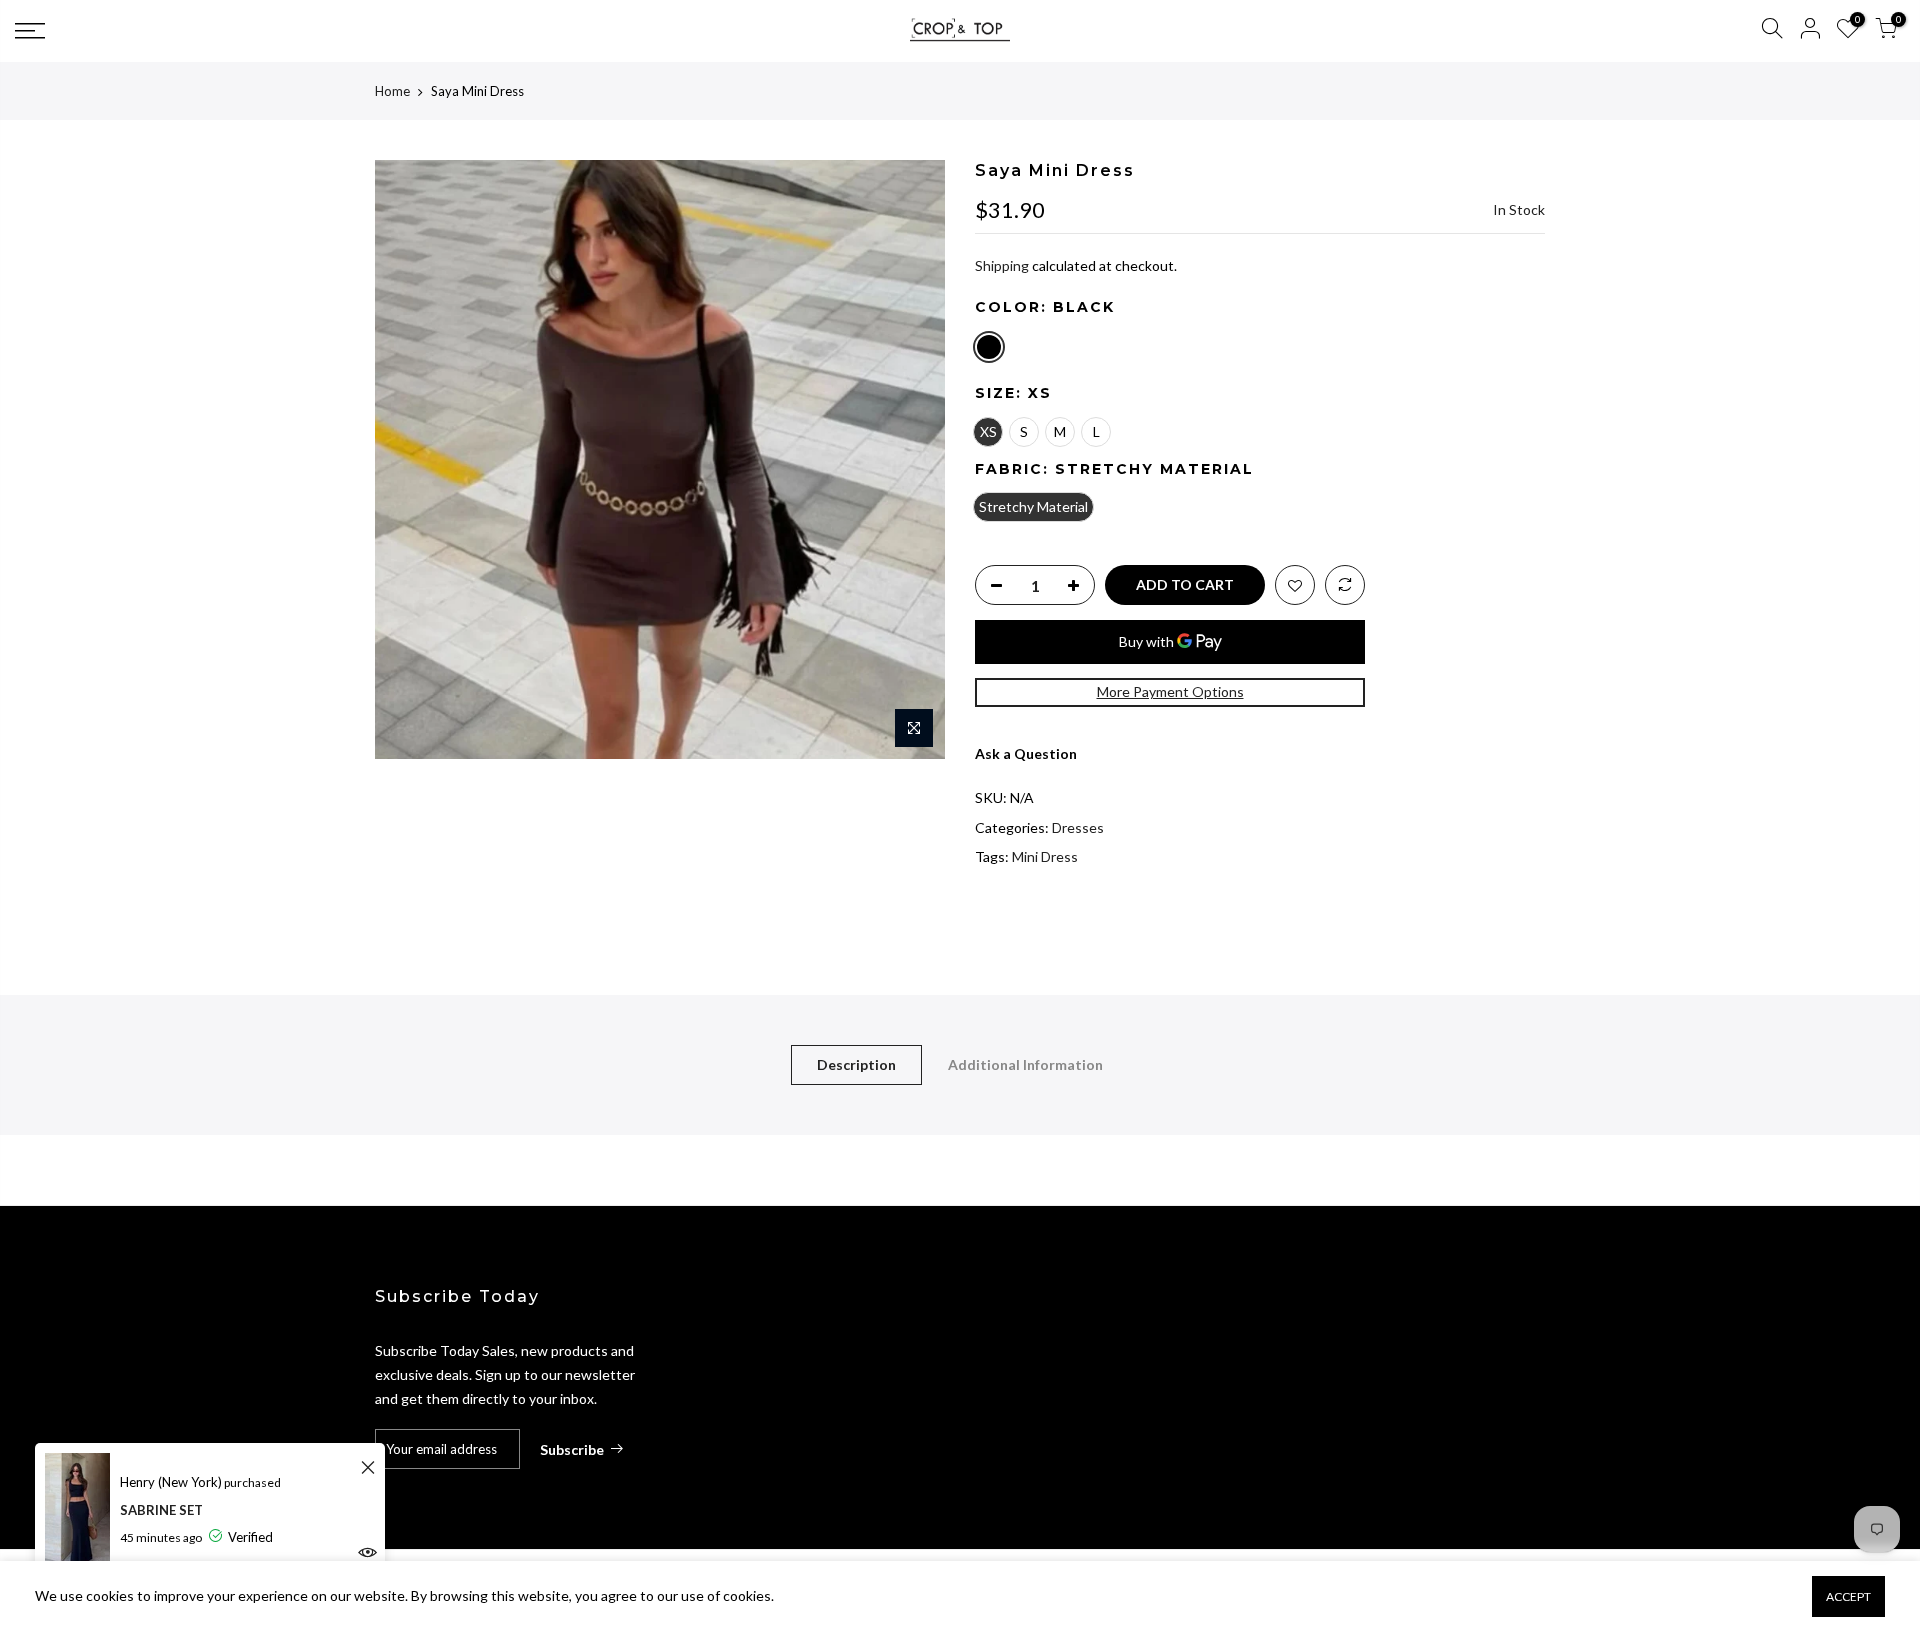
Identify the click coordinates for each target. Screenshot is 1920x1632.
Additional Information (1025, 1064)
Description (856, 1064)
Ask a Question (1026, 753)
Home (392, 91)
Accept (1848, 1596)
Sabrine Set (161, 1510)
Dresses (1078, 827)
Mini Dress (1045, 856)
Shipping (1002, 265)
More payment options (1170, 691)
